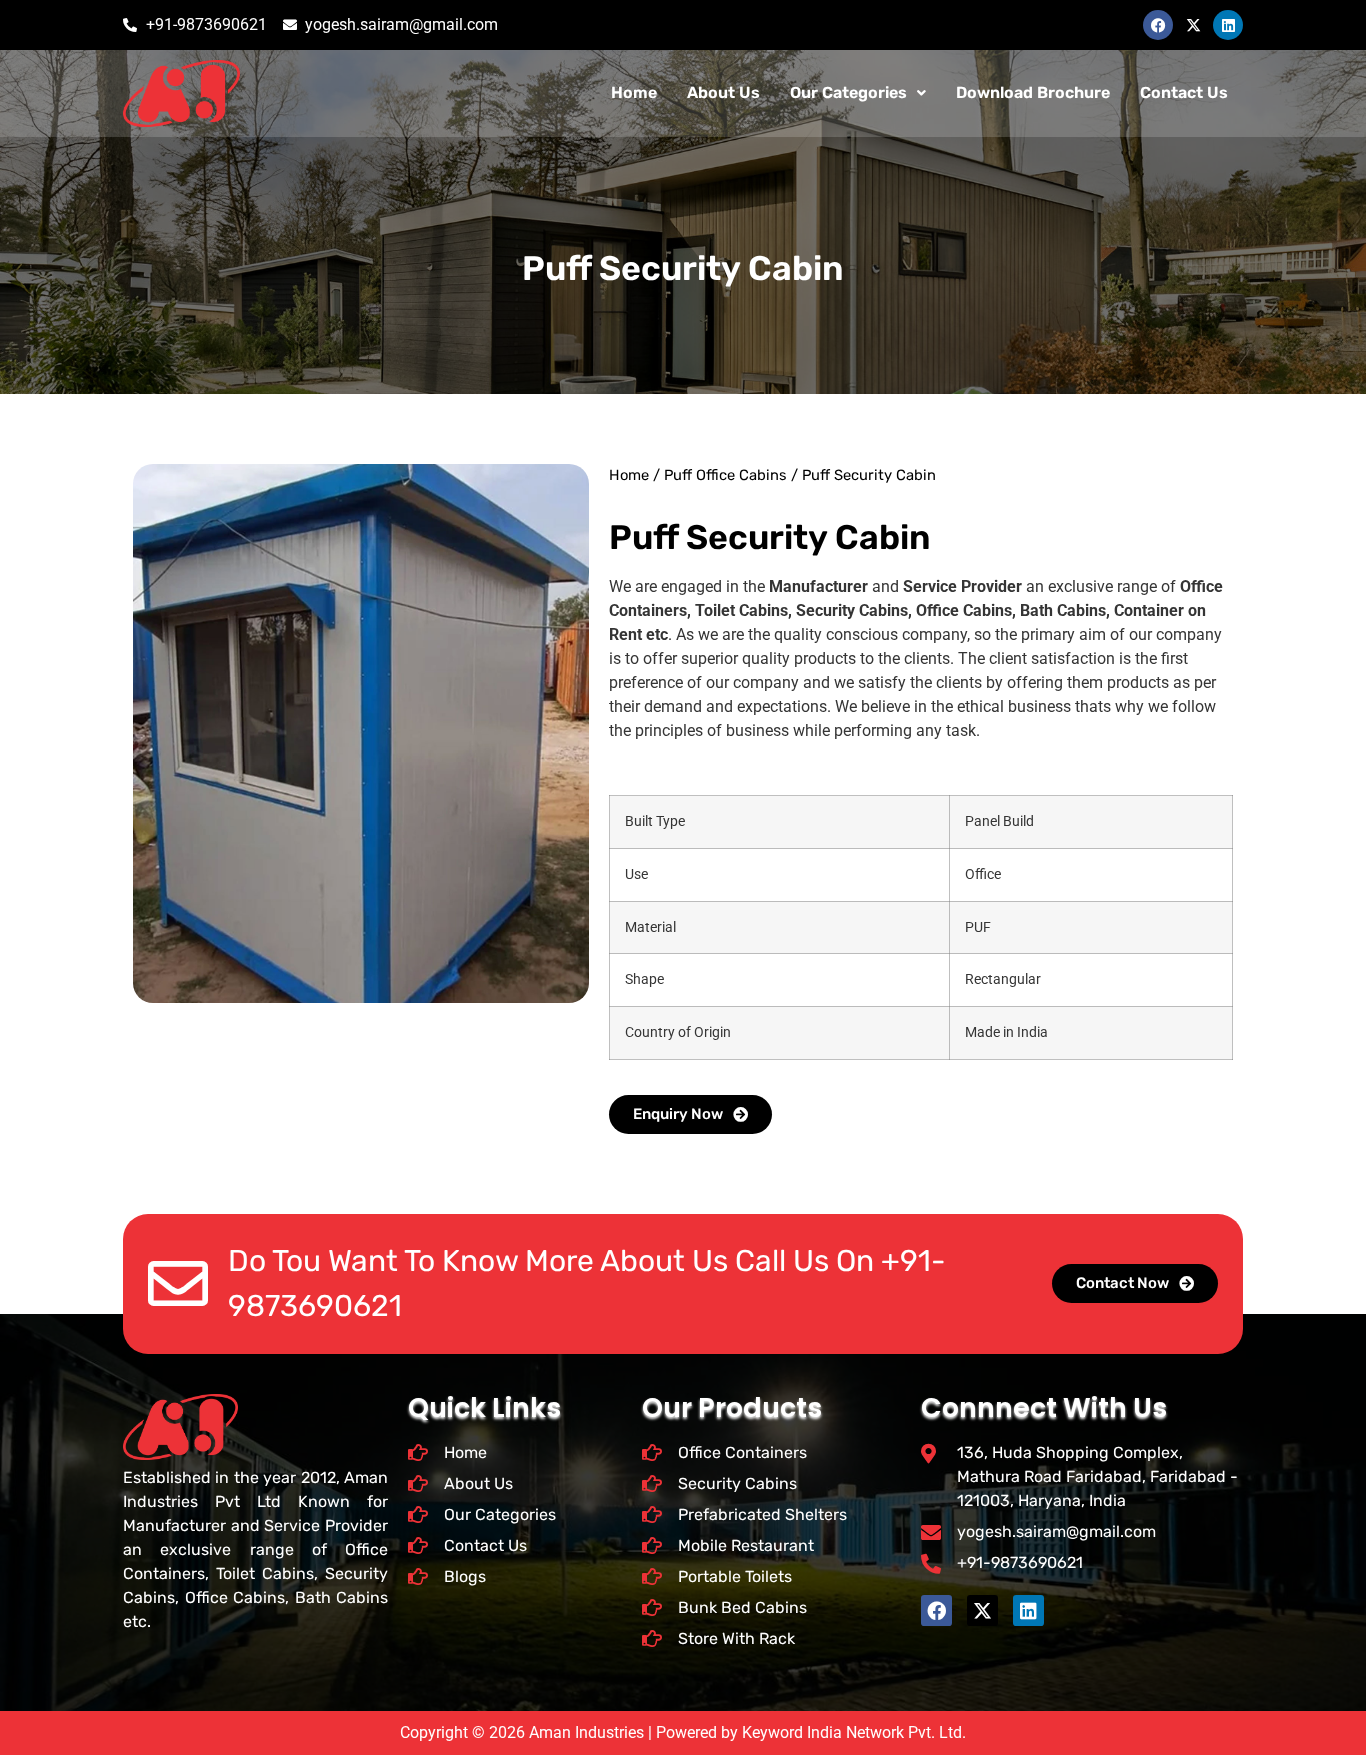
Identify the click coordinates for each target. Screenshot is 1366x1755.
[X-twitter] (1193, 25)
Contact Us (1184, 92)
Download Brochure (1033, 92)
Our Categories (848, 92)
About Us (723, 92)
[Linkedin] (1228, 25)
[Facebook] (1158, 25)
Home (634, 92)
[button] (858, 93)
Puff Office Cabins (725, 475)
